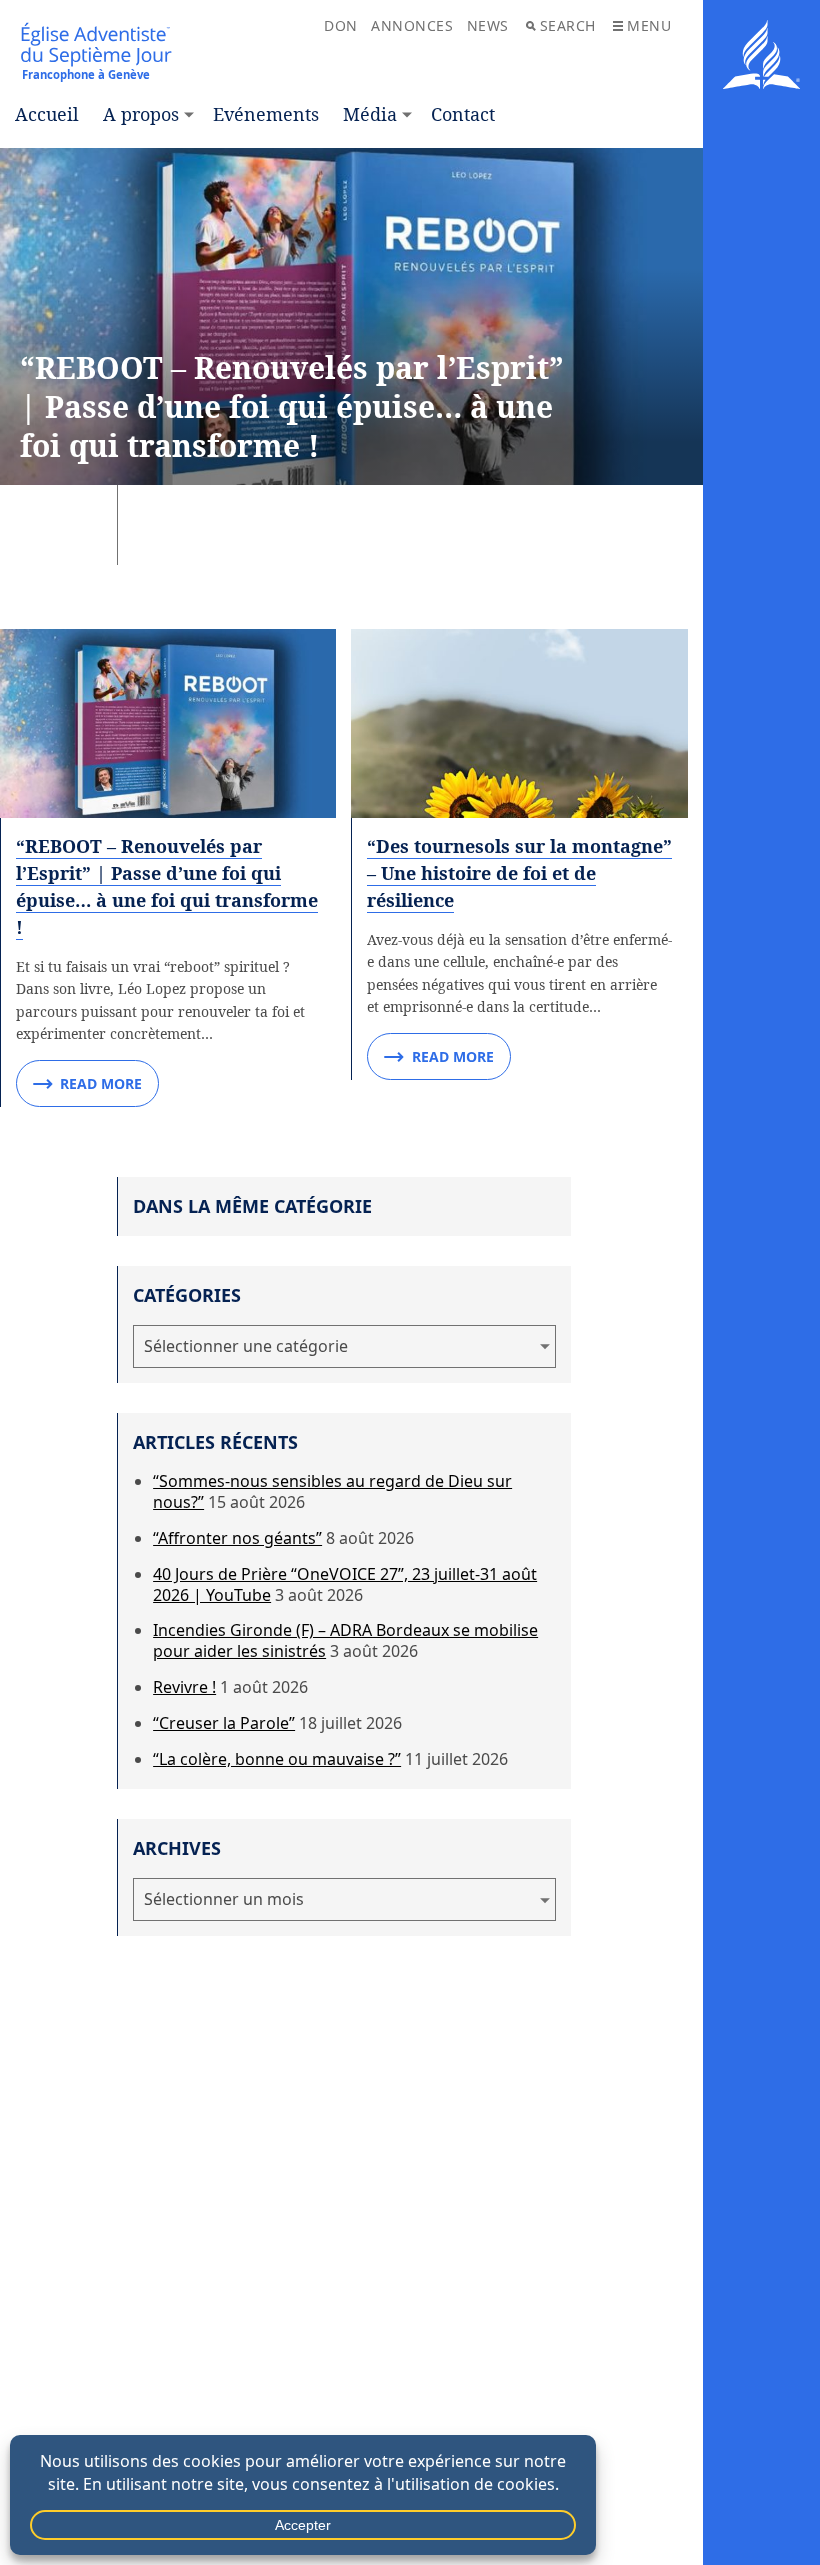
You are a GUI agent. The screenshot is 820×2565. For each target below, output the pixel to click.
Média (370, 114)
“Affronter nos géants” (237, 1538)
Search (568, 25)
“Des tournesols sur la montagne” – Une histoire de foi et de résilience (519, 873)
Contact (463, 114)
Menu (649, 25)
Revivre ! (184, 1687)
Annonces (412, 25)
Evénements (266, 114)
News (488, 25)
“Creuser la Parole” (224, 1723)
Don (341, 25)
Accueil (47, 114)
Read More (101, 1083)
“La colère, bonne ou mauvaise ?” (277, 1759)
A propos (141, 114)
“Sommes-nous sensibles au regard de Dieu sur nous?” (332, 1491)
